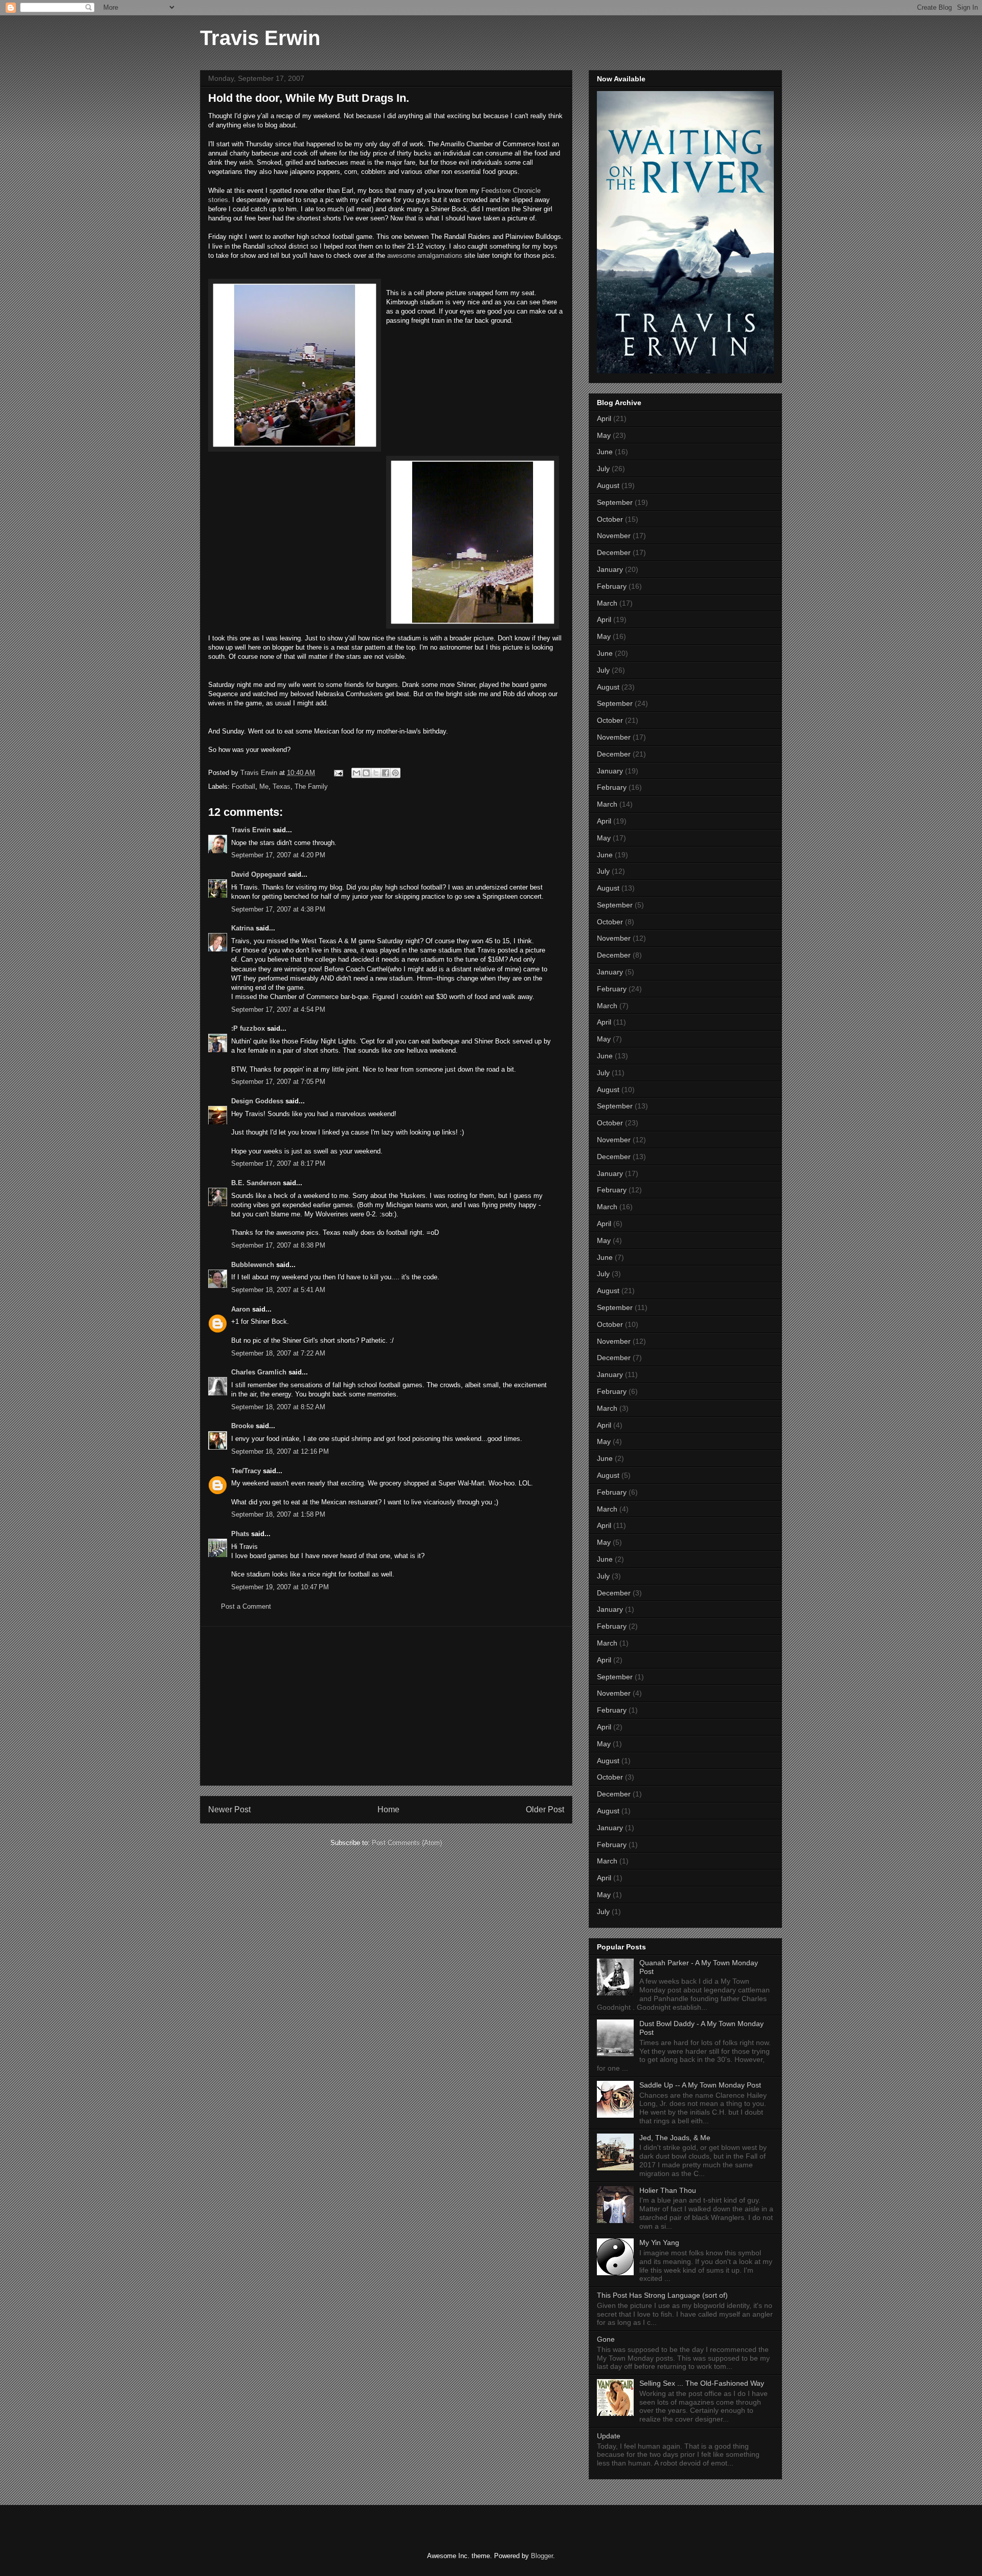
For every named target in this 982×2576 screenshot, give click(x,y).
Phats (240, 1534)
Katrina (242, 928)
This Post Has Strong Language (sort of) (662, 2295)
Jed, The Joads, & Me (675, 2138)
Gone (606, 2339)
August (608, 485)
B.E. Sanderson (256, 1183)
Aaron (241, 1309)
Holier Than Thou (668, 2190)
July (603, 469)
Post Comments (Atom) (407, 1843)
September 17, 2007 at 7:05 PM (278, 1082)
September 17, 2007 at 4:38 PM (278, 909)
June (605, 452)
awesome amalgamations (426, 256)
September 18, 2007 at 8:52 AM (278, 1407)
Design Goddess (257, 1101)
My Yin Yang (659, 2242)
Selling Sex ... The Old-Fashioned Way (702, 2383)
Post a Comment (246, 1606)
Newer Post (229, 1809)
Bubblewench (253, 1265)
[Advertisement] (386, 1706)
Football (243, 786)
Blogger (542, 2556)
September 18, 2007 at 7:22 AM (278, 1353)
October (610, 519)
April (604, 418)
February (612, 586)
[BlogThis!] (366, 773)
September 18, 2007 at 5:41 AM (278, 1290)
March (607, 603)
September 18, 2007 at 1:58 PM (278, 1514)
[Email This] (356, 773)
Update (609, 2436)
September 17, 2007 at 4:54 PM (278, 1009)
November (614, 536)
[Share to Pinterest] (395, 773)
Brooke (242, 1426)
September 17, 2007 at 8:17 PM (278, 1163)
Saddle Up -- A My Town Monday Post (700, 2085)
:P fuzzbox (248, 1028)
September (615, 502)
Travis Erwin (260, 38)
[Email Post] (338, 773)
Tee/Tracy (246, 1471)
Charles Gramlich (259, 1372)
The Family (311, 786)
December (614, 552)
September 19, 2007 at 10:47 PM (280, 1587)
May (604, 435)
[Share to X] (376, 773)
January (610, 569)
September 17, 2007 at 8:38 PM (278, 1245)
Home (388, 1809)
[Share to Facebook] (386, 773)
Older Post (545, 1809)
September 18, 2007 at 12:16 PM (280, 1451)
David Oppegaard (259, 874)
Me (264, 786)
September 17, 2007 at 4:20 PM (278, 855)
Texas (282, 786)
